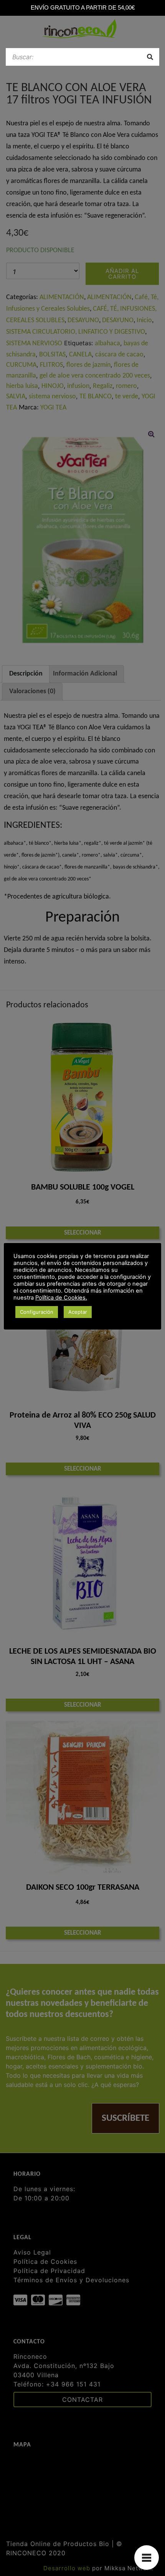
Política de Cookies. (61, 1298)
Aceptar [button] (78, 1312)
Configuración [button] (37, 1312)
